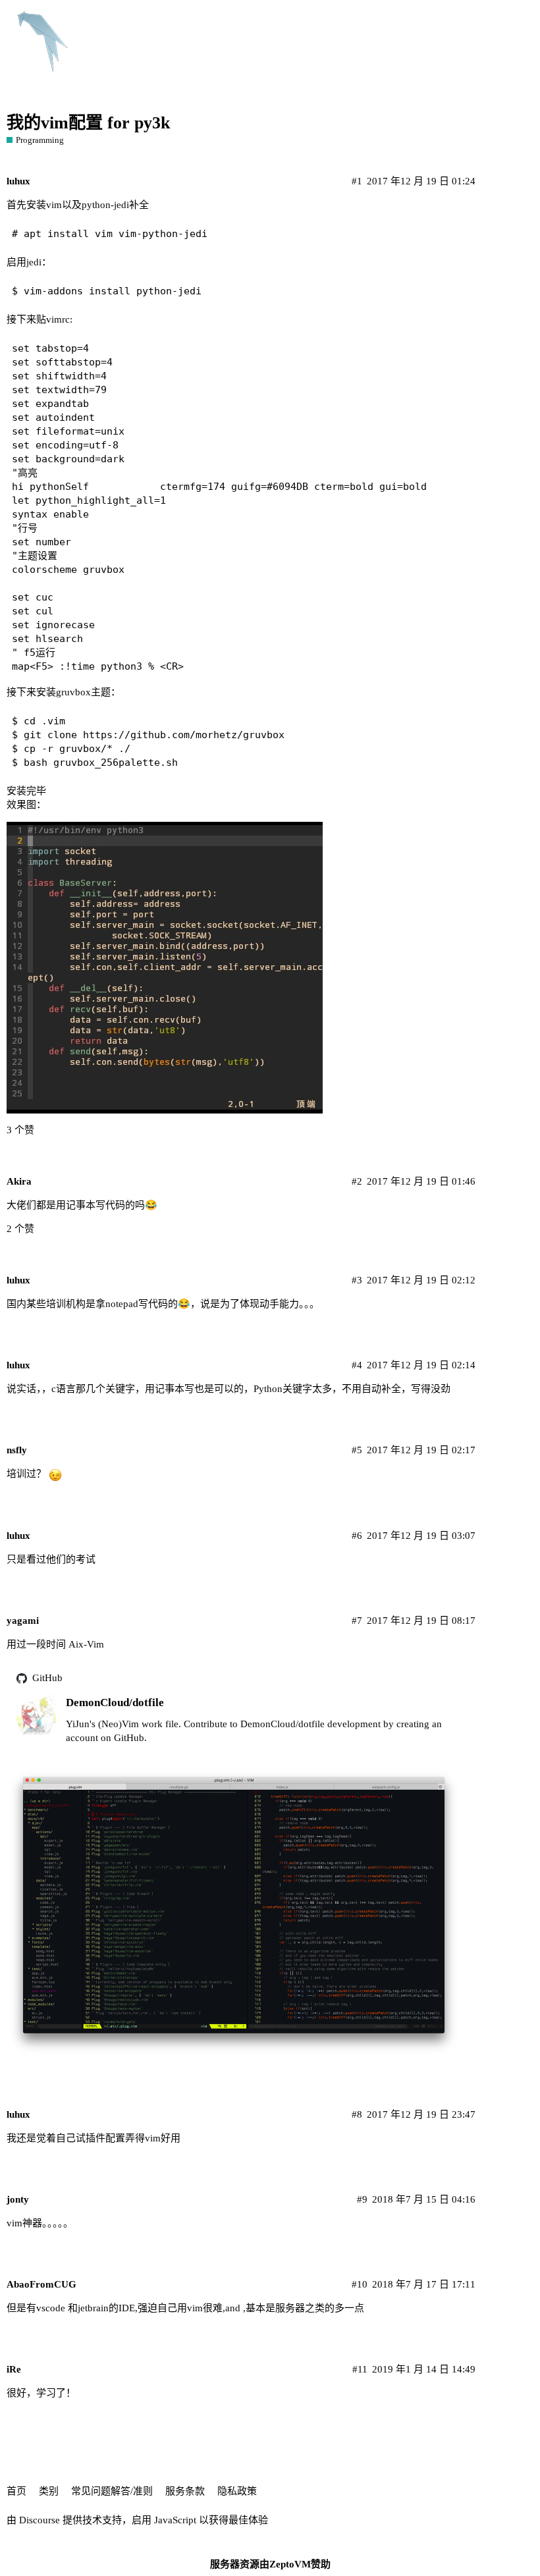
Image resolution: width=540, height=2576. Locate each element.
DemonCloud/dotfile (115, 1703)
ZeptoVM (290, 2564)
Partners (311, 21)
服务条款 (185, 2491)
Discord (404, 21)
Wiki (358, 21)
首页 (16, 2491)
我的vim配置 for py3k (88, 123)
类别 (49, 2491)
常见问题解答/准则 (112, 2491)
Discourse (40, 2520)
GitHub (47, 1678)
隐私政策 (237, 2491)
